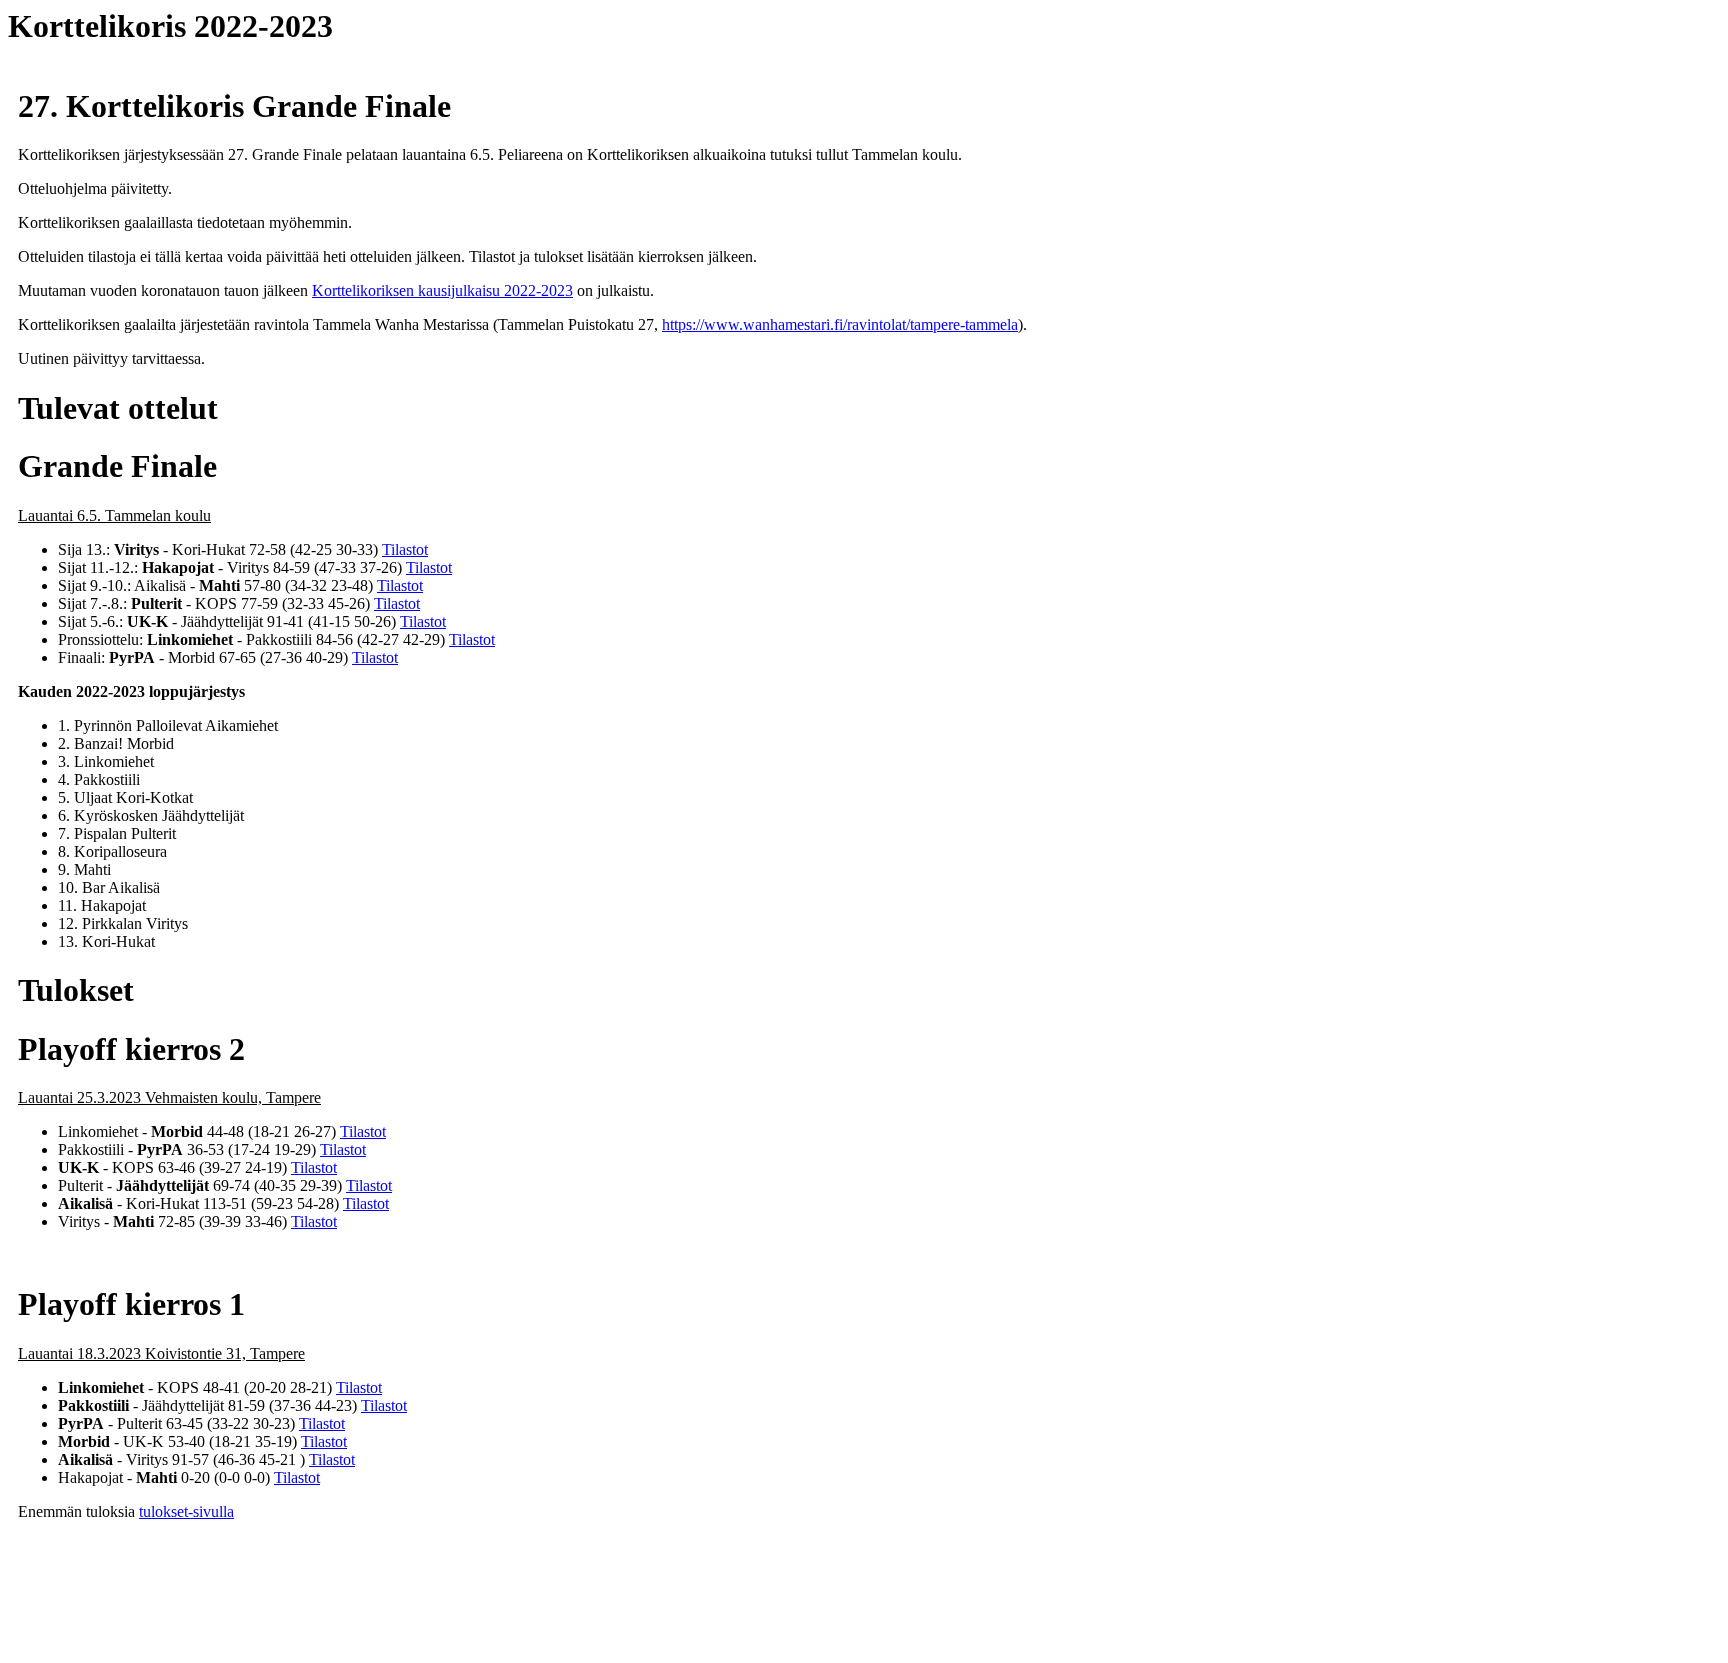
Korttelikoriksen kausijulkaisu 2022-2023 (442, 290)
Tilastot (405, 549)
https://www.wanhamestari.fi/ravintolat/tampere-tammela (840, 324)
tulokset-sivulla (186, 1511)
